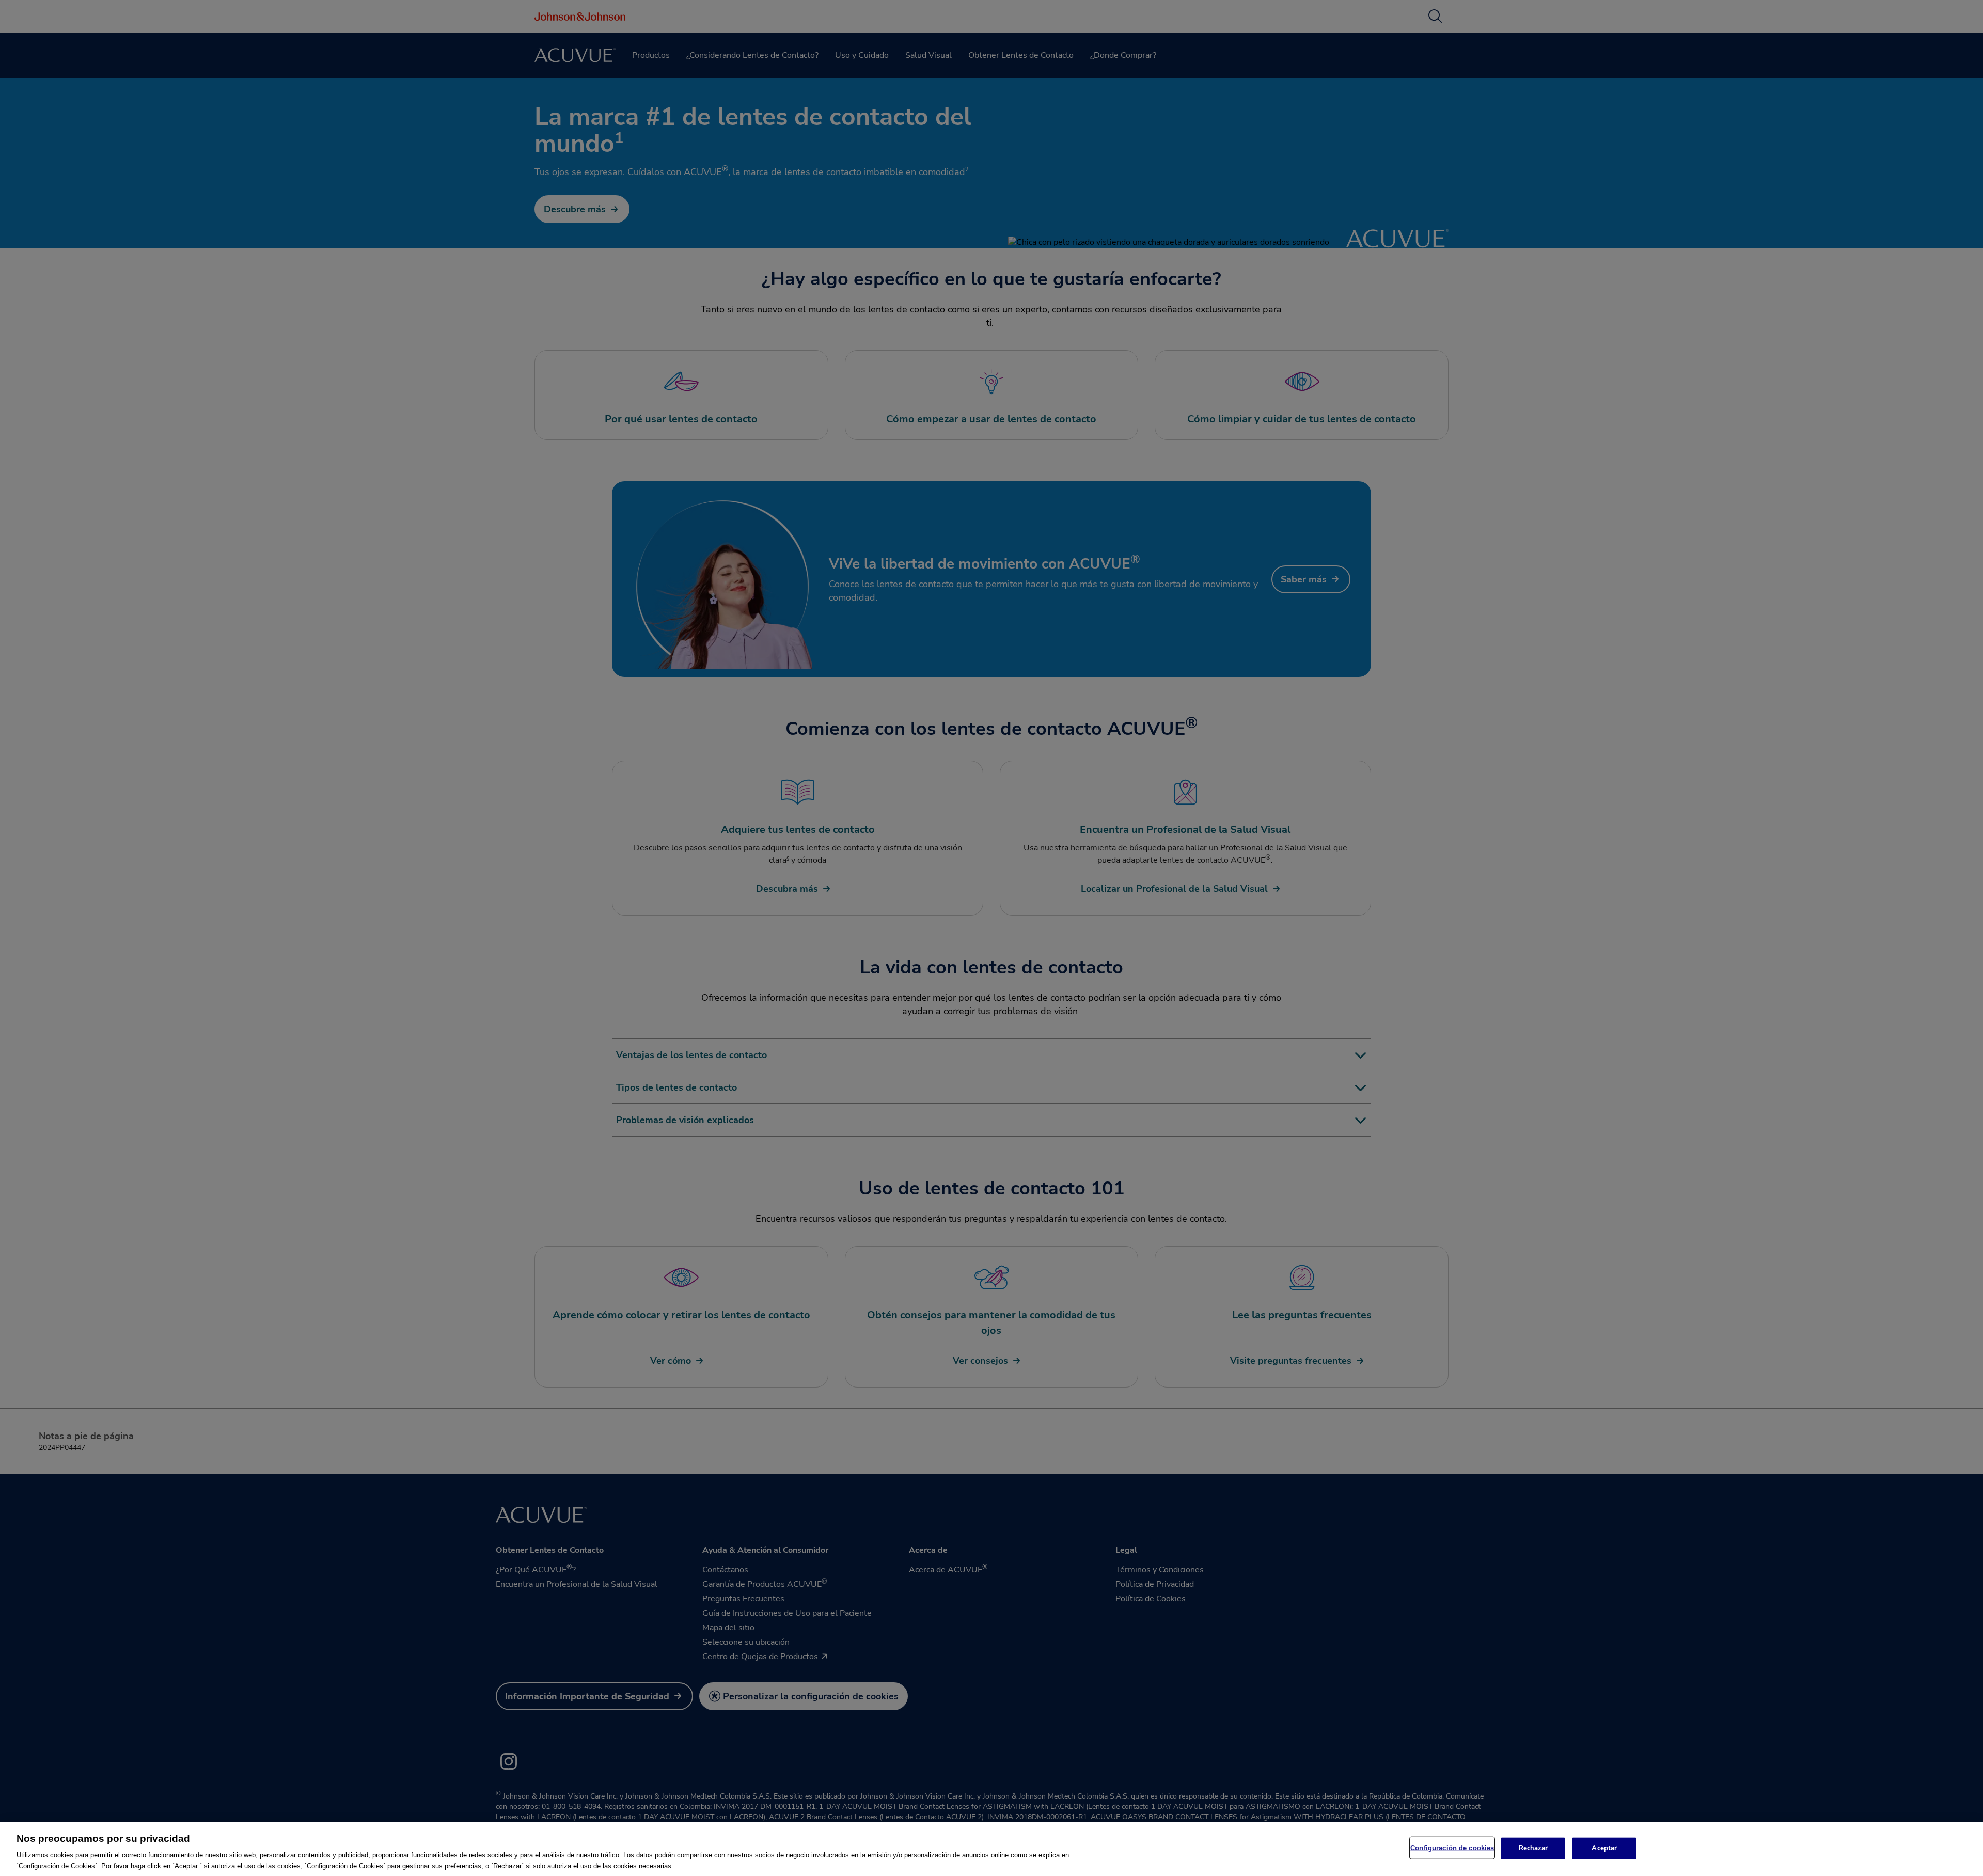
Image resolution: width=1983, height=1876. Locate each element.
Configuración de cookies (1452, 1848)
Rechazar (1533, 1848)
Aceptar (1604, 1848)
